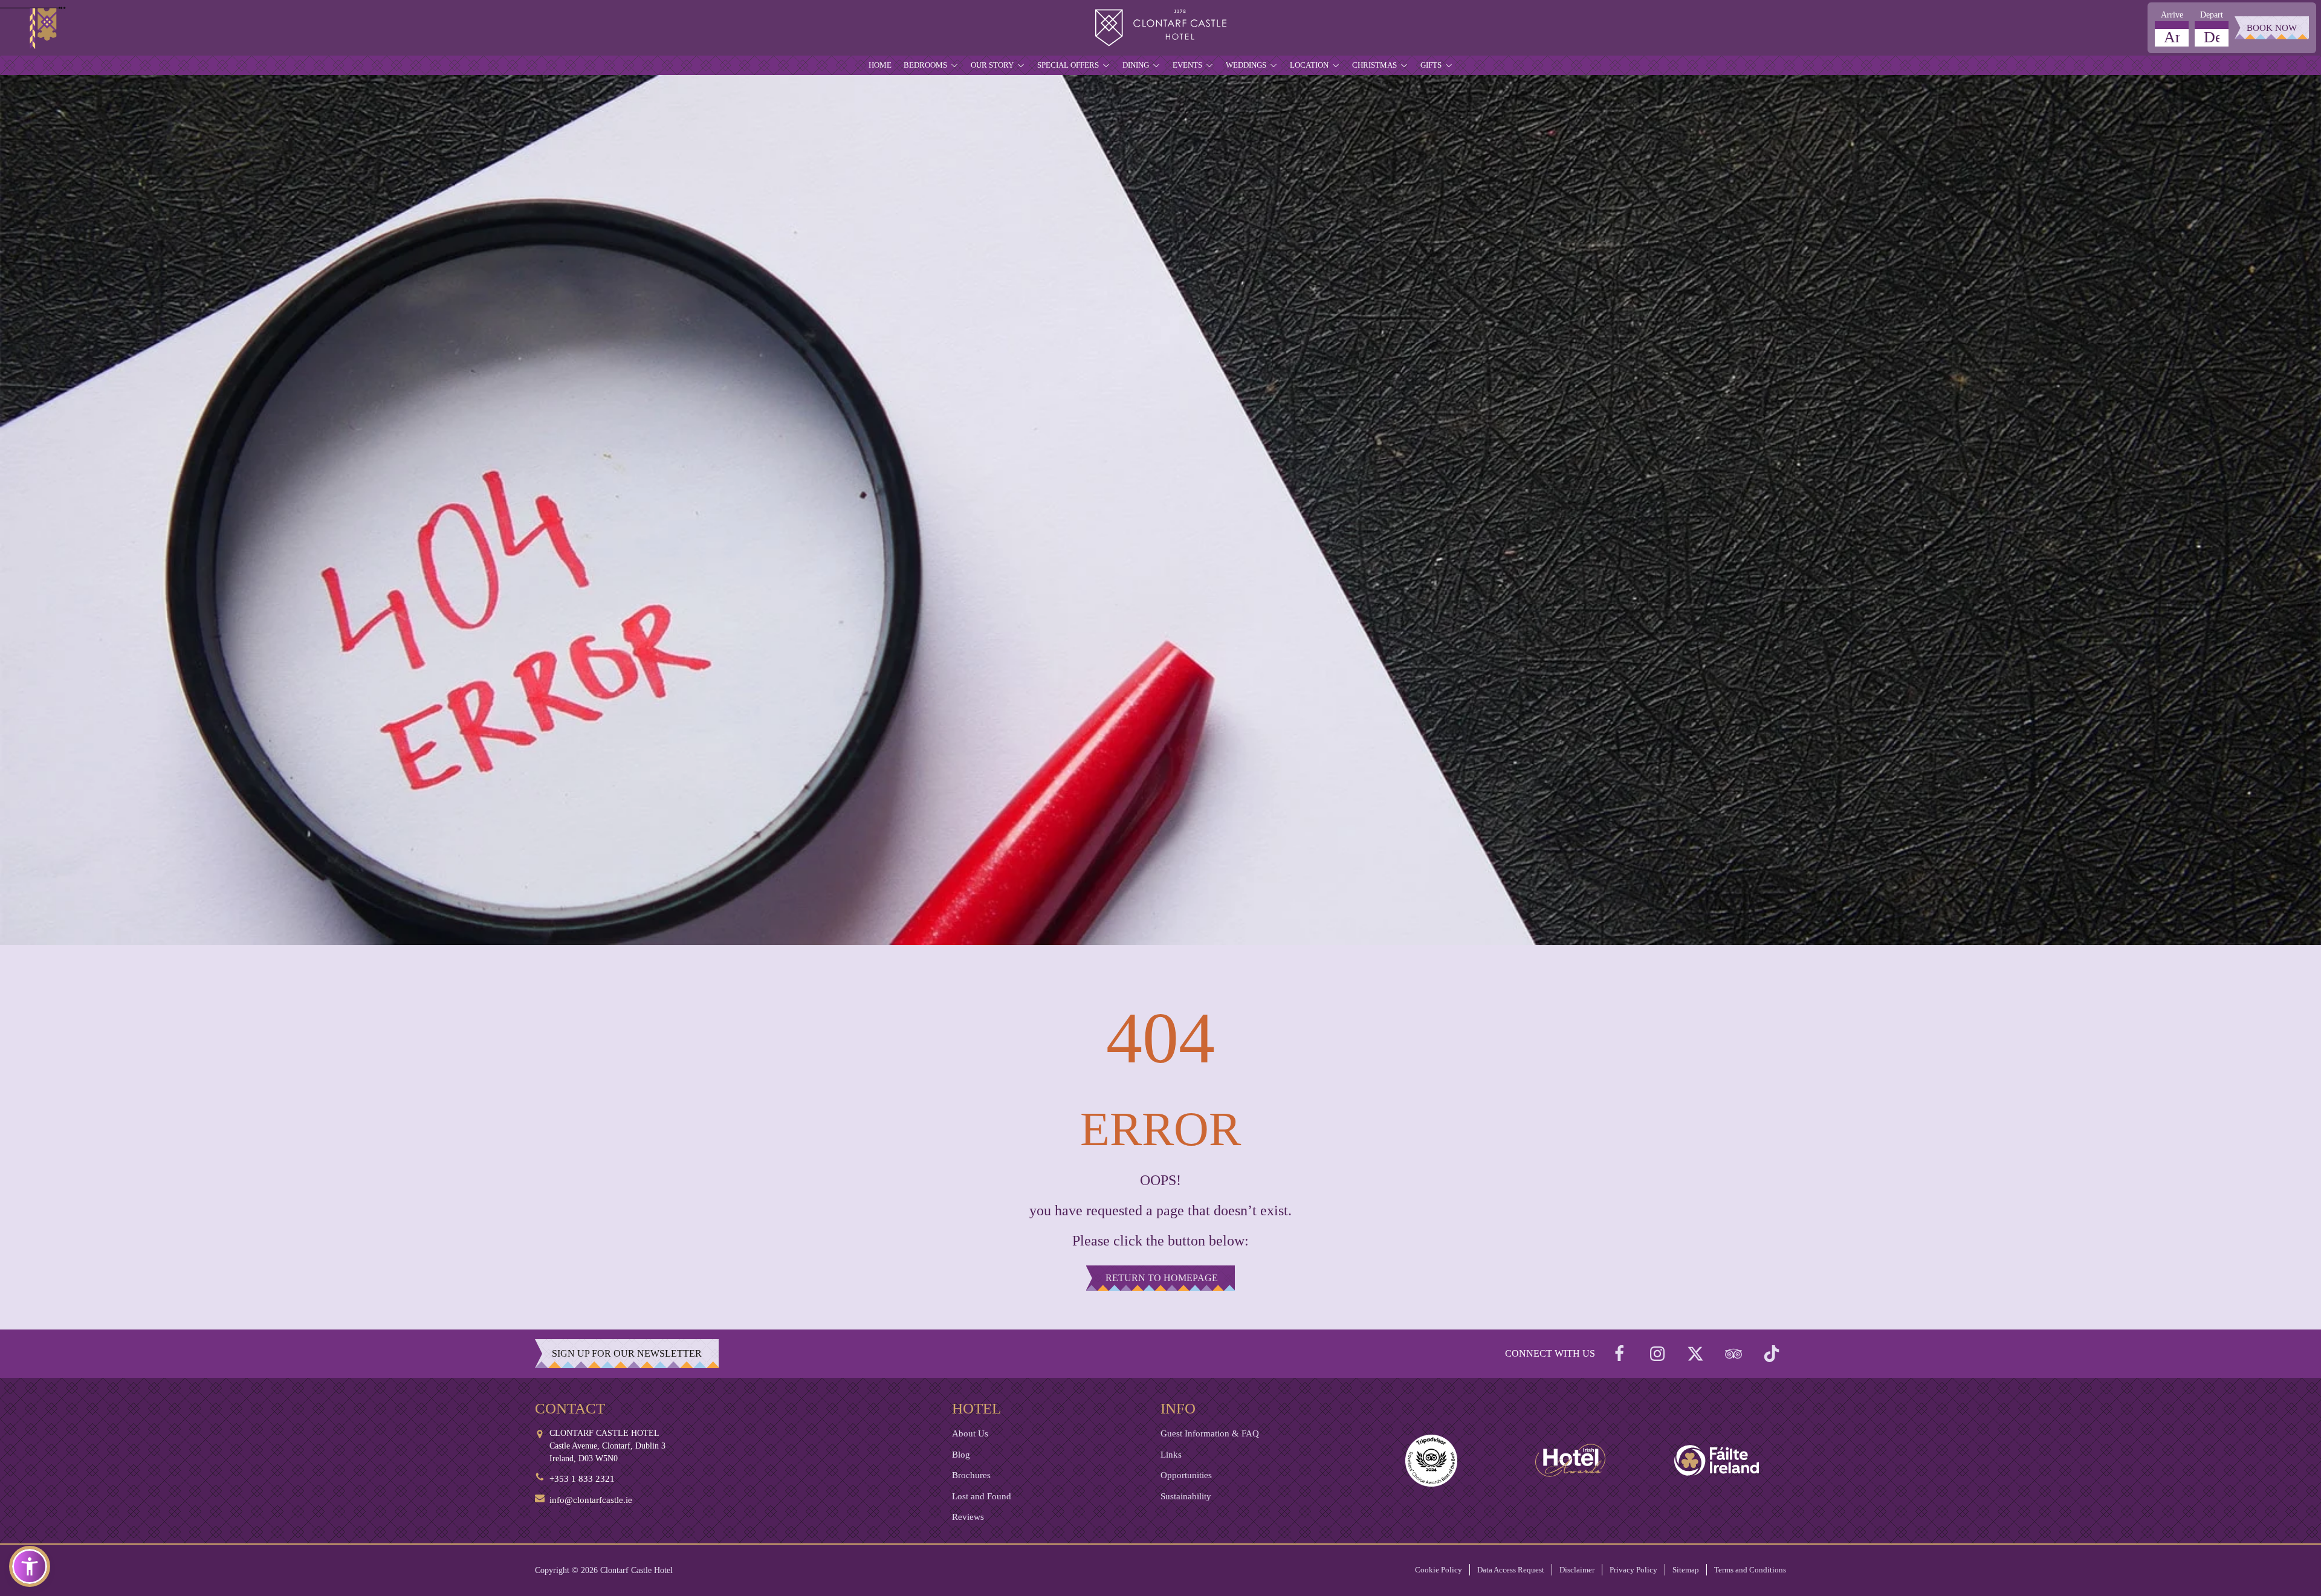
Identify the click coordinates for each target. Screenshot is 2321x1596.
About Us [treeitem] (970, 1433)
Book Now (2272, 28)
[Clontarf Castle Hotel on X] (1695, 1354)
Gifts (1431, 65)
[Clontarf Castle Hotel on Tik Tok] (1772, 1354)
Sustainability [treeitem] (1186, 1496)
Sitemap (1686, 1570)
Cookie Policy (1439, 1570)
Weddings (1246, 65)
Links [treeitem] (1171, 1455)
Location (1309, 65)
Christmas (1374, 65)
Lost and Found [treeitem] (982, 1496)
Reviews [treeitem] (968, 1517)
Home (880, 65)
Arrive (2172, 15)
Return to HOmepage (1162, 1278)
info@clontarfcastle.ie (591, 1500)
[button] (30, 1566)
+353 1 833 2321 (582, 1479)
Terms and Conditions (1750, 1570)
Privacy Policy (1633, 1570)
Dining (1136, 65)
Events (1187, 65)
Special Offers (1068, 65)
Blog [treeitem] (961, 1455)
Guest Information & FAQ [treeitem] (1210, 1433)
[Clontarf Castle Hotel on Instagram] (1657, 1354)
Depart (2212, 15)
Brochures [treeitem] (971, 1475)
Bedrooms (925, 65)
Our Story (992, 65)
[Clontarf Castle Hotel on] (1619, 1354)
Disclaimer (1577, 1570)
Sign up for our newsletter (627, 1353)
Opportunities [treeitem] (1186, 1475)
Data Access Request (1511, 1570)
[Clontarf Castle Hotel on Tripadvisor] (1733, 1354)
